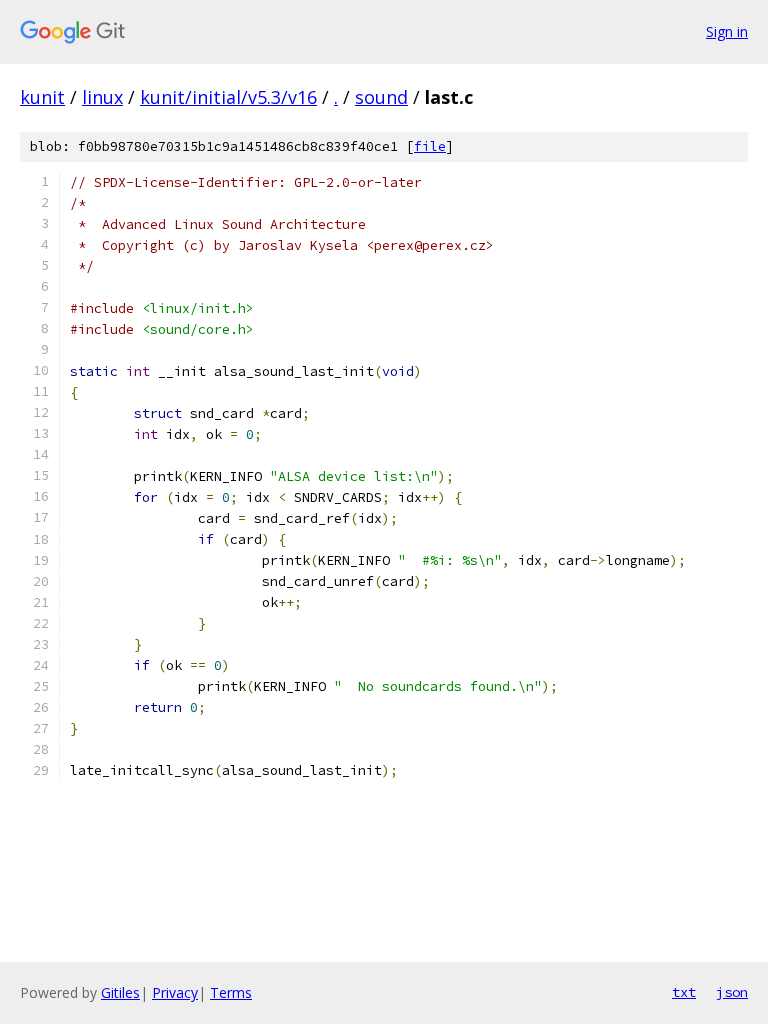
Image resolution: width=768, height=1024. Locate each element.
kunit (42, 97)
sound (381, 97)
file (430, 146)
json (732, 992)
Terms (231, 992)
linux (102, 97)
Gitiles (120, 992)
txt (684, 992)
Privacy (175, 992)
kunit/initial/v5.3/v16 (228, 97)
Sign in (727, 31)
